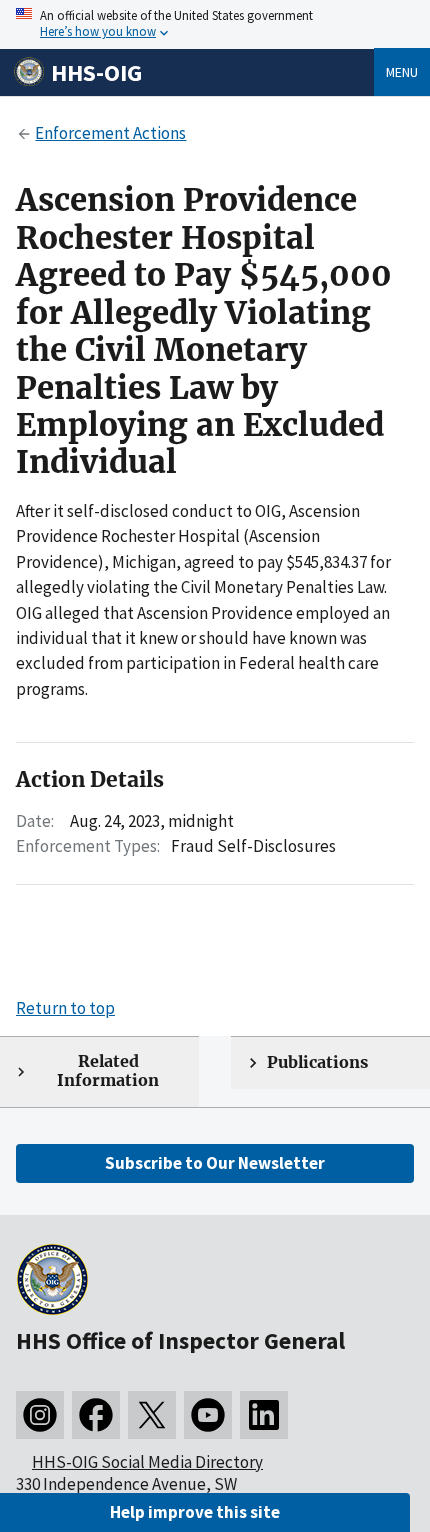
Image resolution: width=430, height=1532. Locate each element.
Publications (317, 1062)
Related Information (108, 1071)
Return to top (65, 1008)
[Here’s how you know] (215, 24)
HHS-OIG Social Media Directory (147, 1462)
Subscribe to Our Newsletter (215, 1163)
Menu (402, 72)
